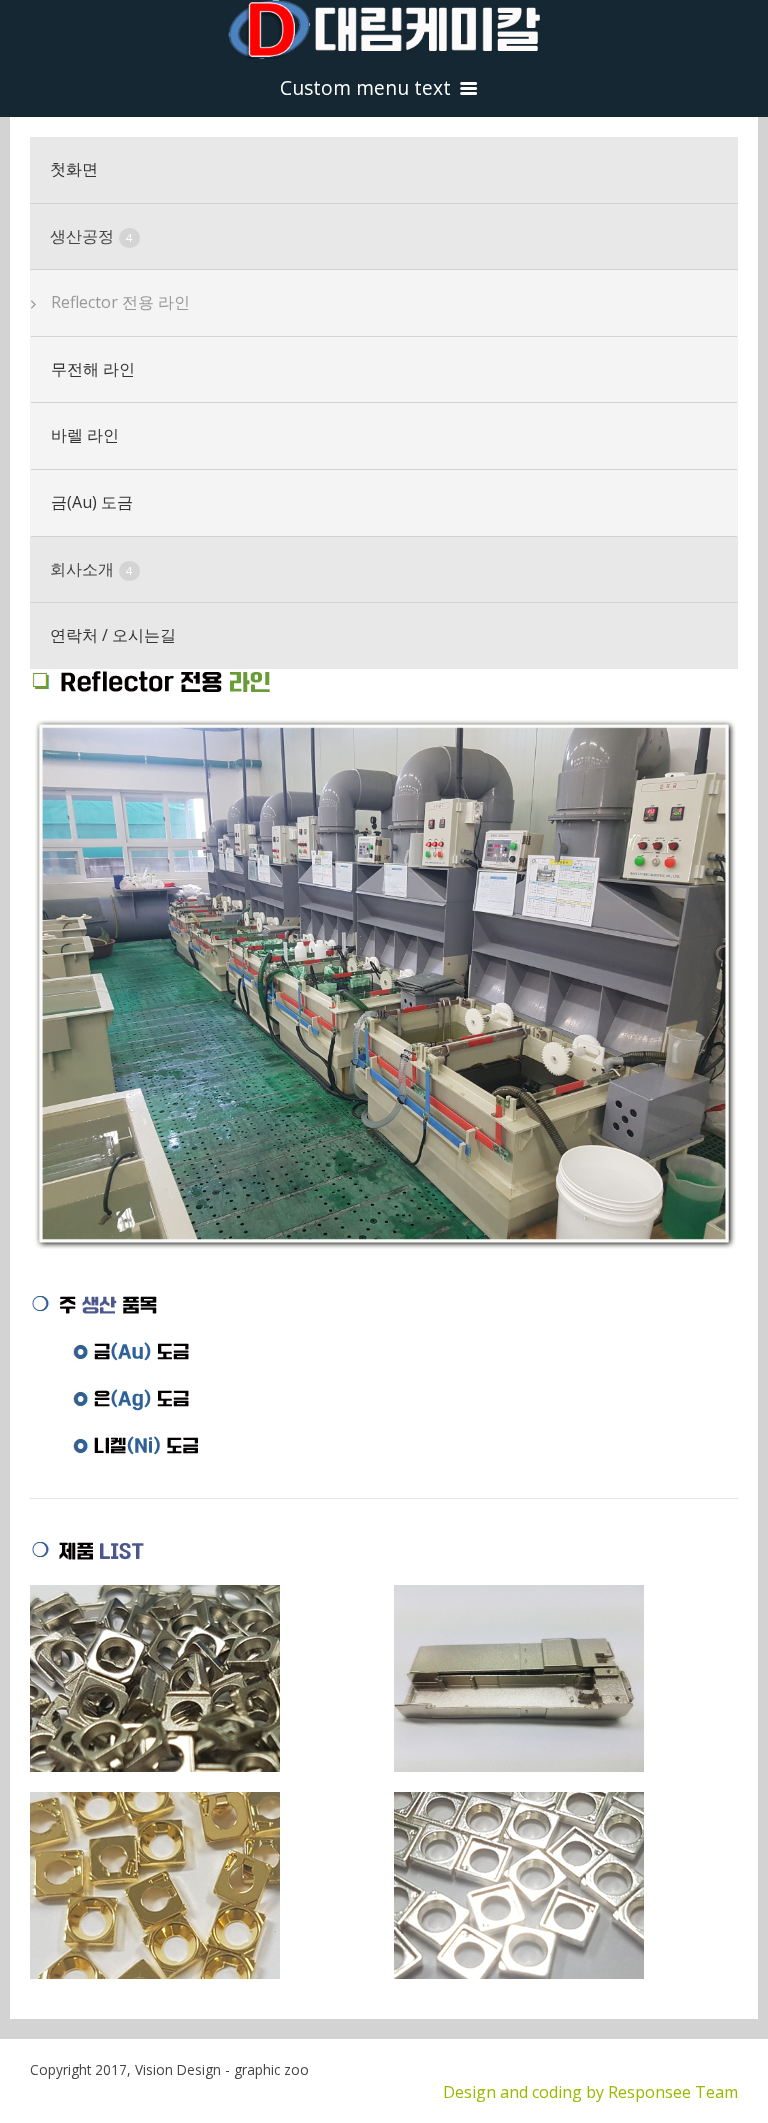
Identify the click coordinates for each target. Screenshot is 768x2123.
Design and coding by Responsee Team (590, 2092)
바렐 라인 (85, 435)
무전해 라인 (93, 369)
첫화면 (74, 169)
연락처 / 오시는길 (113, 635)
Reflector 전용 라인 (120, 302)
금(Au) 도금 (92, 502)
